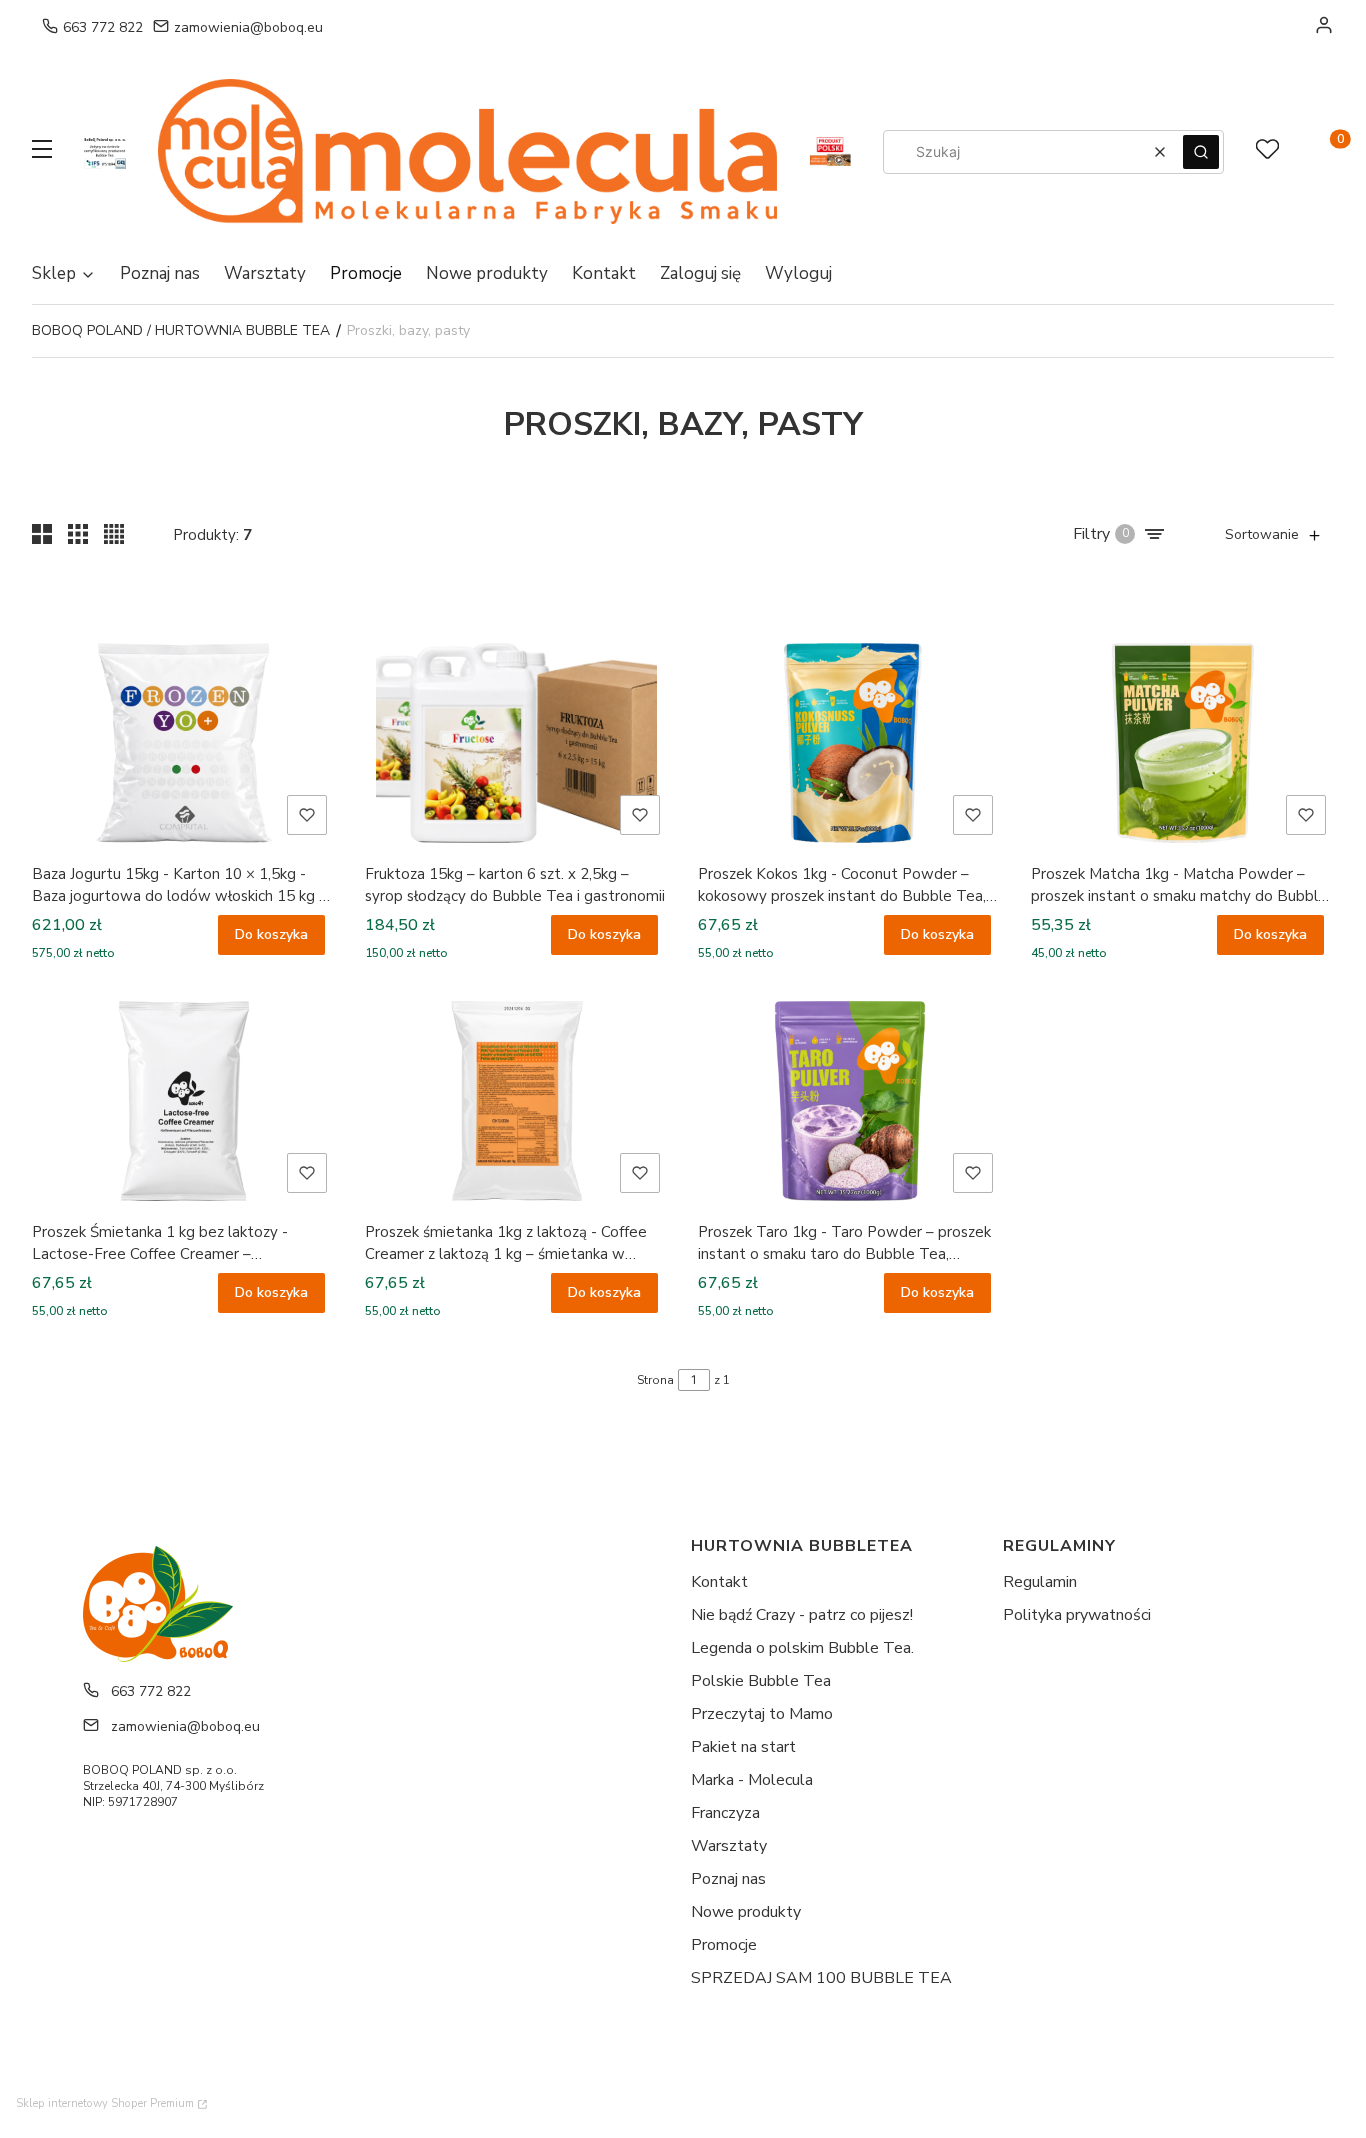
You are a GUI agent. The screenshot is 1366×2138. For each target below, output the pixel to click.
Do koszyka (271, 934)
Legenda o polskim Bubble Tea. (802, 1648)
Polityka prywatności (1077, 1615)
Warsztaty (729, 1846)
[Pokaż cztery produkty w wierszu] (114, 534)
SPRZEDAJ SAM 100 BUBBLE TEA (821, 1978)
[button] (42, 152)
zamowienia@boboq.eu (248, 27)
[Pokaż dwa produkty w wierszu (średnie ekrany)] (42, 534)
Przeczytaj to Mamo (762, 1714)
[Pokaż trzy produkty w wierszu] (78, 534)
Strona (655, 1380)
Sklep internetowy (105, 2103)
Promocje (724, 1945)
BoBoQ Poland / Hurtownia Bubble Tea (181, 330)
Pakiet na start (743, 1747)
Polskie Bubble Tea (761, 1681)
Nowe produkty (746, 1912)
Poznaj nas (728, 1879)
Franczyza (725, 1813)
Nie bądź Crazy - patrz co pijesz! (802, 1615)
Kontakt (719, 1582)
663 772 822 (103, 27)
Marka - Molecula (752, 1780)
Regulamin (1040, 1582)
